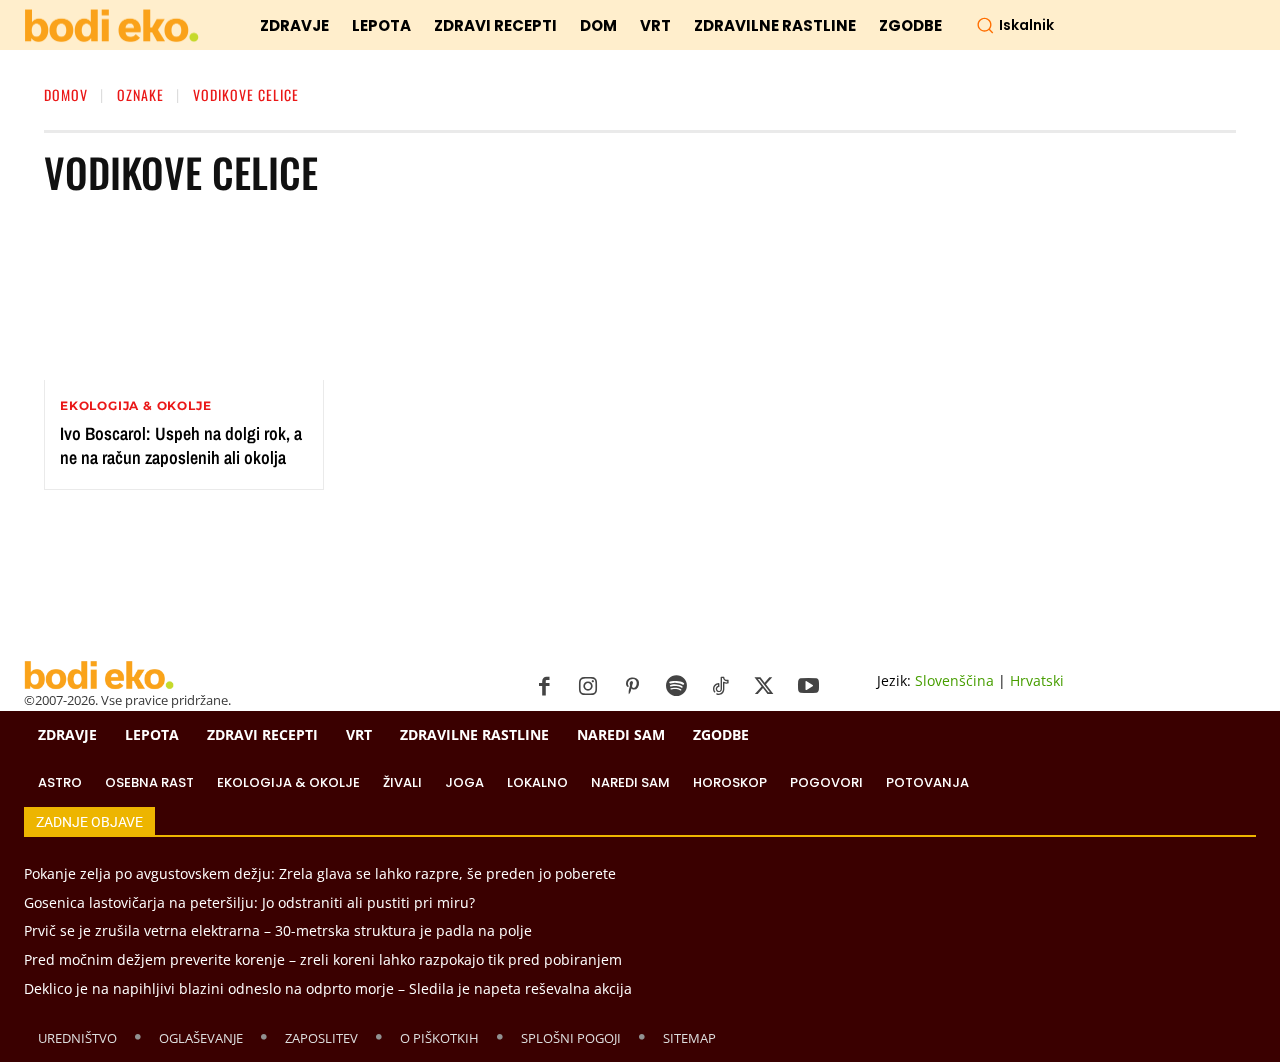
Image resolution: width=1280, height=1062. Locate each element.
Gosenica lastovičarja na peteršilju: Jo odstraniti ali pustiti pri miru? (249, 902)
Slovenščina (954, 680)
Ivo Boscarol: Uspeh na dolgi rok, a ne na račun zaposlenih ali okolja (181, 445)
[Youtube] (808, 687)
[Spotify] (676, 687)
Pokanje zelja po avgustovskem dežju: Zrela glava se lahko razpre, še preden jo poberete (320, 873)
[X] (764, 687)
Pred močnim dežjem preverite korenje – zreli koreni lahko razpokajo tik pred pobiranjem (323, 959)
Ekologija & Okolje (135, 406)
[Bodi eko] (111, 26)
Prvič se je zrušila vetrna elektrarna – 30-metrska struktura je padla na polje (278, 930)
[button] (1015, 25)
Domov (66, 94)
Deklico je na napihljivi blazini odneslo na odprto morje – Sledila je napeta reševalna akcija (328, 988)
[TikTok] (720, 687)
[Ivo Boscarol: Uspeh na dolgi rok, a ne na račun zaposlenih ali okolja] (184, 300)
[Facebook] (544, 687)
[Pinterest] (632, 687)
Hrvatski (1037, 680)
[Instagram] (588, 687)
